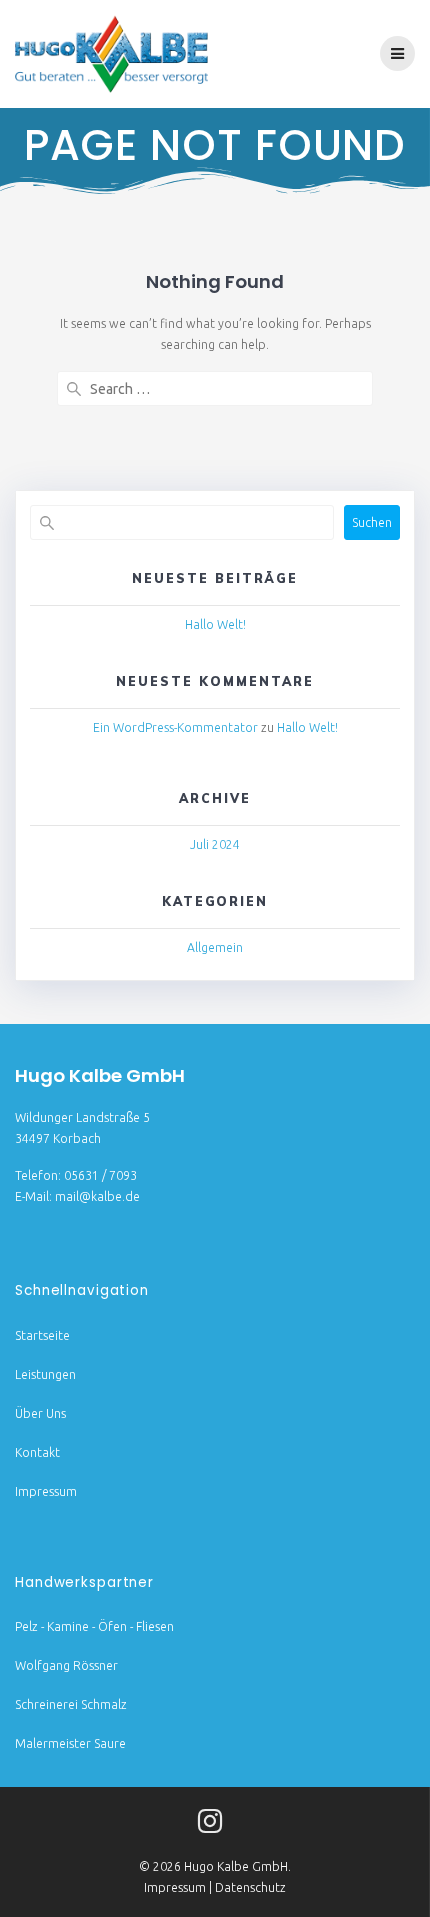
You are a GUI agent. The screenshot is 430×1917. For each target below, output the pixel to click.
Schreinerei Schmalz (71, 1704)
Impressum (46, 1491)
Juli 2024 (215, 844)
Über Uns (40, 1413)
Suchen (372, 522)
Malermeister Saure (70, 1743)
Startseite (42, 1335)
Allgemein (215, 947)
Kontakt (37, 1452)
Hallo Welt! (215, 624)
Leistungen (45, 1374)
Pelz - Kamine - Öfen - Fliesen (94, 1626)
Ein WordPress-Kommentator (175, 727)
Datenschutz (250, 1887)
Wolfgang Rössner (66, 1665)
